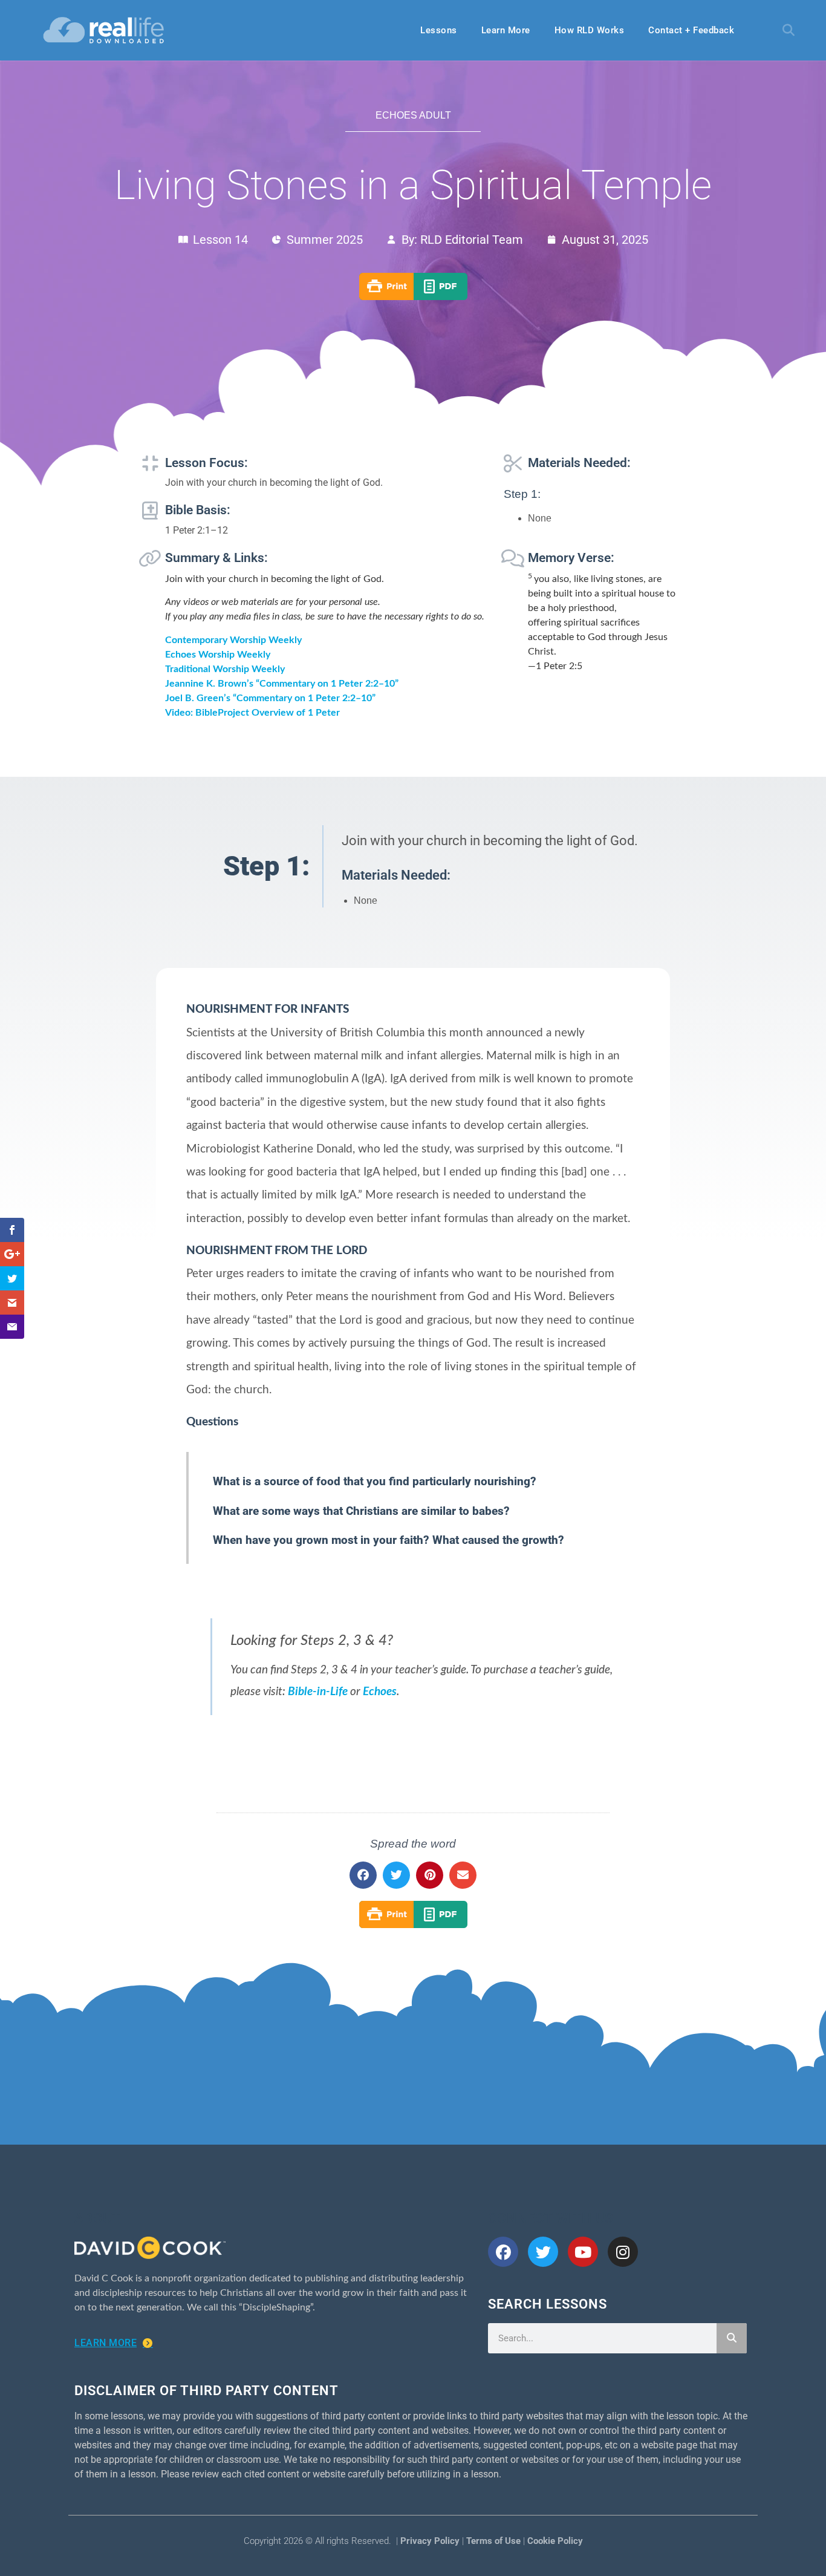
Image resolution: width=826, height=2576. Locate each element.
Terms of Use (493, 2541)
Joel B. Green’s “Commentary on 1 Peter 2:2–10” (270, 698)
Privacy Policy (430, 2541)
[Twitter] (543, 2252)
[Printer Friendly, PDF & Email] (413, 297)
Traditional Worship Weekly (225, 669)
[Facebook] (503, 2252)
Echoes (380, 1692)
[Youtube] (583, 2252)
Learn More (506, 30)
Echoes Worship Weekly (218, 655)
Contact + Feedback (691, 30)
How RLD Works (590, 30)
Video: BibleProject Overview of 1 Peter (252, 713)
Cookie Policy (555, 2541)
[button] (789, 30)
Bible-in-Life (318, 1692)
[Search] (732, 2338)
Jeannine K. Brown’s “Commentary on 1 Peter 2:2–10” (282, 684)
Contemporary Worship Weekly (233, 640)
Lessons (439, 30)
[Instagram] (623, 2252)
